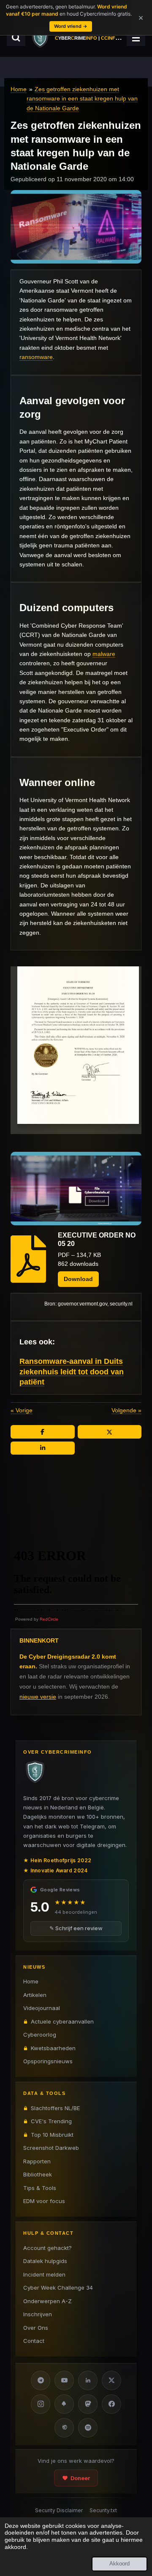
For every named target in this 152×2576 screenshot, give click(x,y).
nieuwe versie (38, 1697)
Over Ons (36, 2328)
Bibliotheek (38, 2174)
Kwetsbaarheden (53, 2048)
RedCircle (49, 1619)
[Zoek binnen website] (16, 38)
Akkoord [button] (119, 2564)
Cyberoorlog (40, 2035)
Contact (34, 2341)
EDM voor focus (44, 2201)
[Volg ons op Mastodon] (88, 2404)
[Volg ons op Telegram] (41, 2380)
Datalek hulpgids (45, 2261)
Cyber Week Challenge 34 (58, 2288)
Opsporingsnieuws (48, 2061)
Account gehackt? (47, 2248)
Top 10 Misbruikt (52, 2135)
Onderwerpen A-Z (47, 2301)
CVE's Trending (51, 2121)
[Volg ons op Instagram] (41, 2404)
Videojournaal (42, 2008)
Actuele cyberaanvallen (62, 2021)
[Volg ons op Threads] (64, 2428)
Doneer (80, 2478)
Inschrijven (38, 2314)
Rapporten (37, 2161)
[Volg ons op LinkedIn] (88, 2380)
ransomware (36, 357)
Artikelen (35, 1995)
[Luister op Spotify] (88, 2428)
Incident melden (44, 2274)
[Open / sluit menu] (136, 38)
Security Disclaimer (59, 2510)
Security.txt (103, 2510)
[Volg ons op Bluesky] (64, 2404)
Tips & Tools (40, 2188)
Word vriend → (71, 26)
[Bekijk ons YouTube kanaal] (64, 2380)
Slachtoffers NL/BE (55, 2108)
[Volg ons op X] (111, 2380)
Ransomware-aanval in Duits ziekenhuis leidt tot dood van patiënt (72, 1372)
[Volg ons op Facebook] (111, 2404)
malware (104, 654)
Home (19, 89)
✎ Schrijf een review (76, 1928)
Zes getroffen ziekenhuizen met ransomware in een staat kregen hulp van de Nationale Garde (82, 99)
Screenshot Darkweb (51, 2148)
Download (78, 1279)
